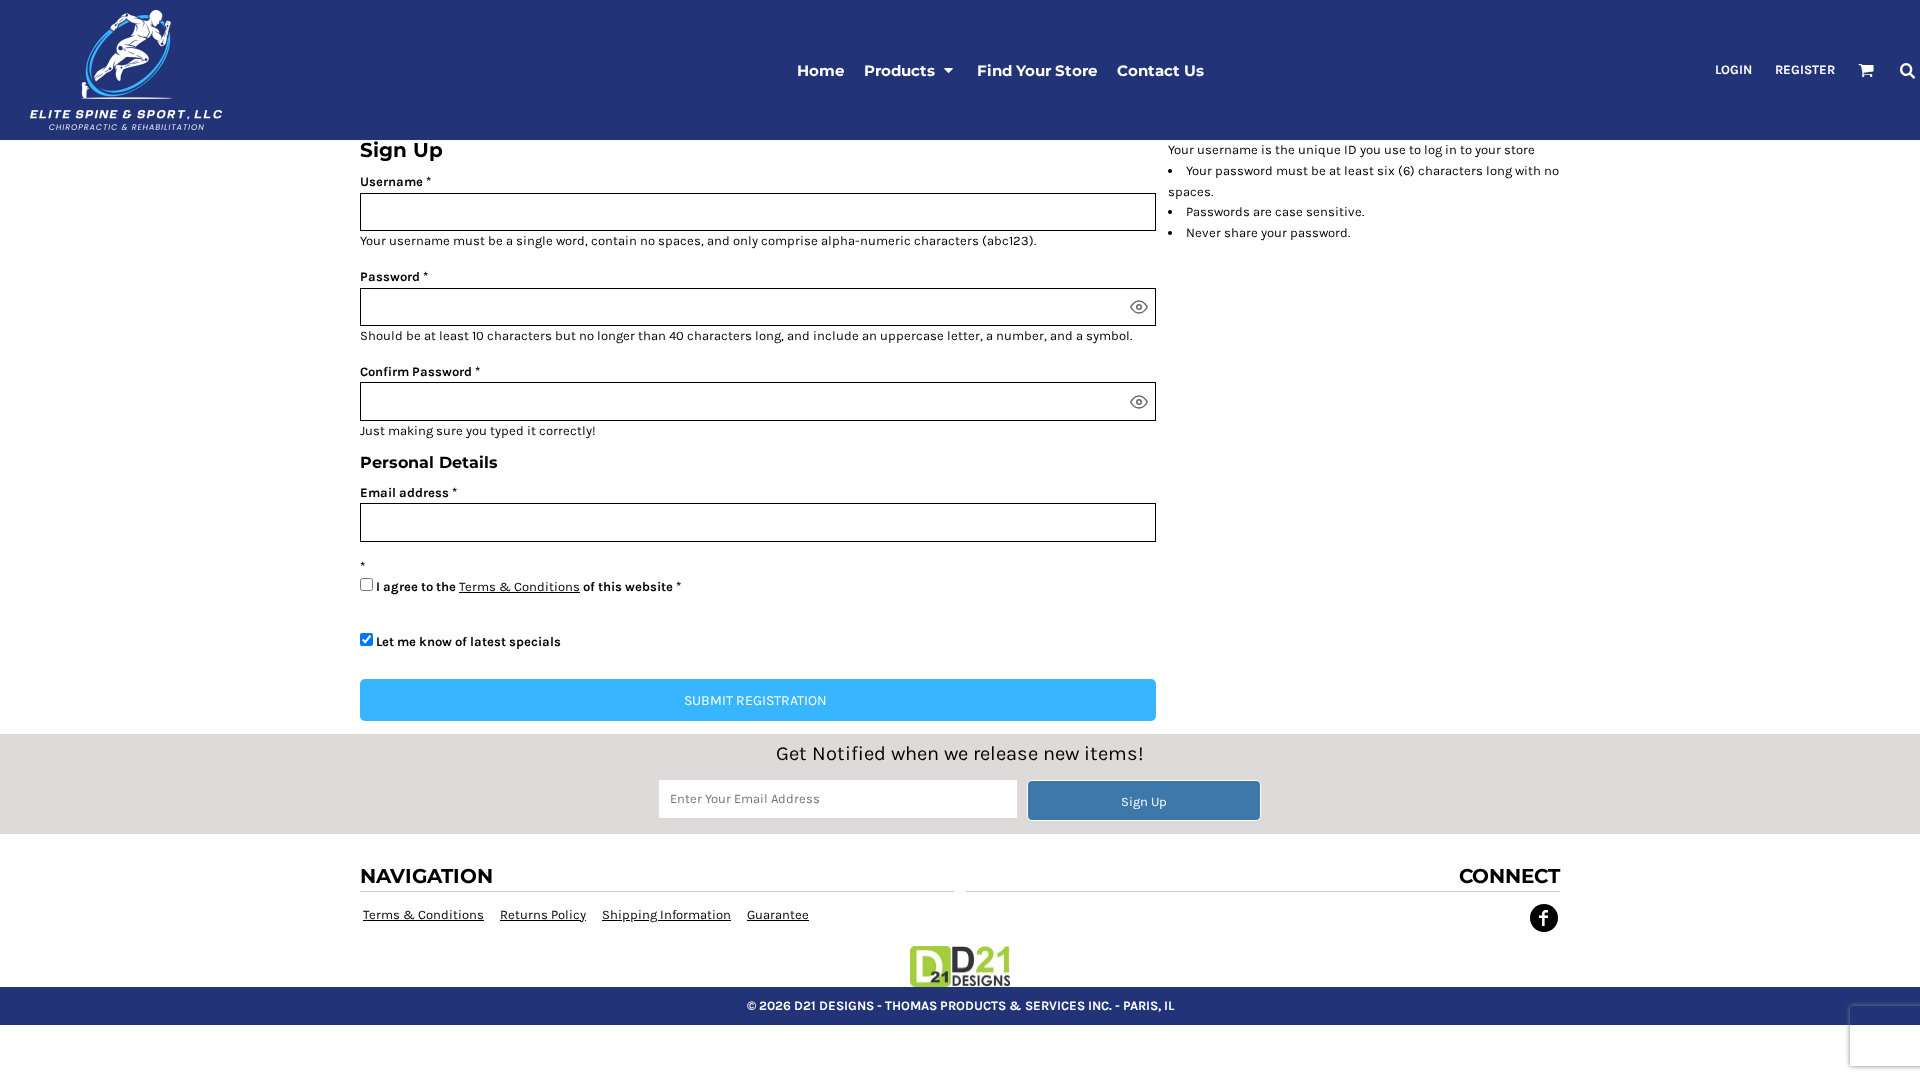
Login (1733, 69)
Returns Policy (543, 914)
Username (391, 181)
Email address (404, 492)
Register (1805, 69)
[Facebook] (1544, 918)
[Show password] (1139, 307)
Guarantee (778, 914)
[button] (910, 70)
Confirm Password (416, 371)
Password (390, 276)
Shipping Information (666, 914)
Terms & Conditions (519, 586)
